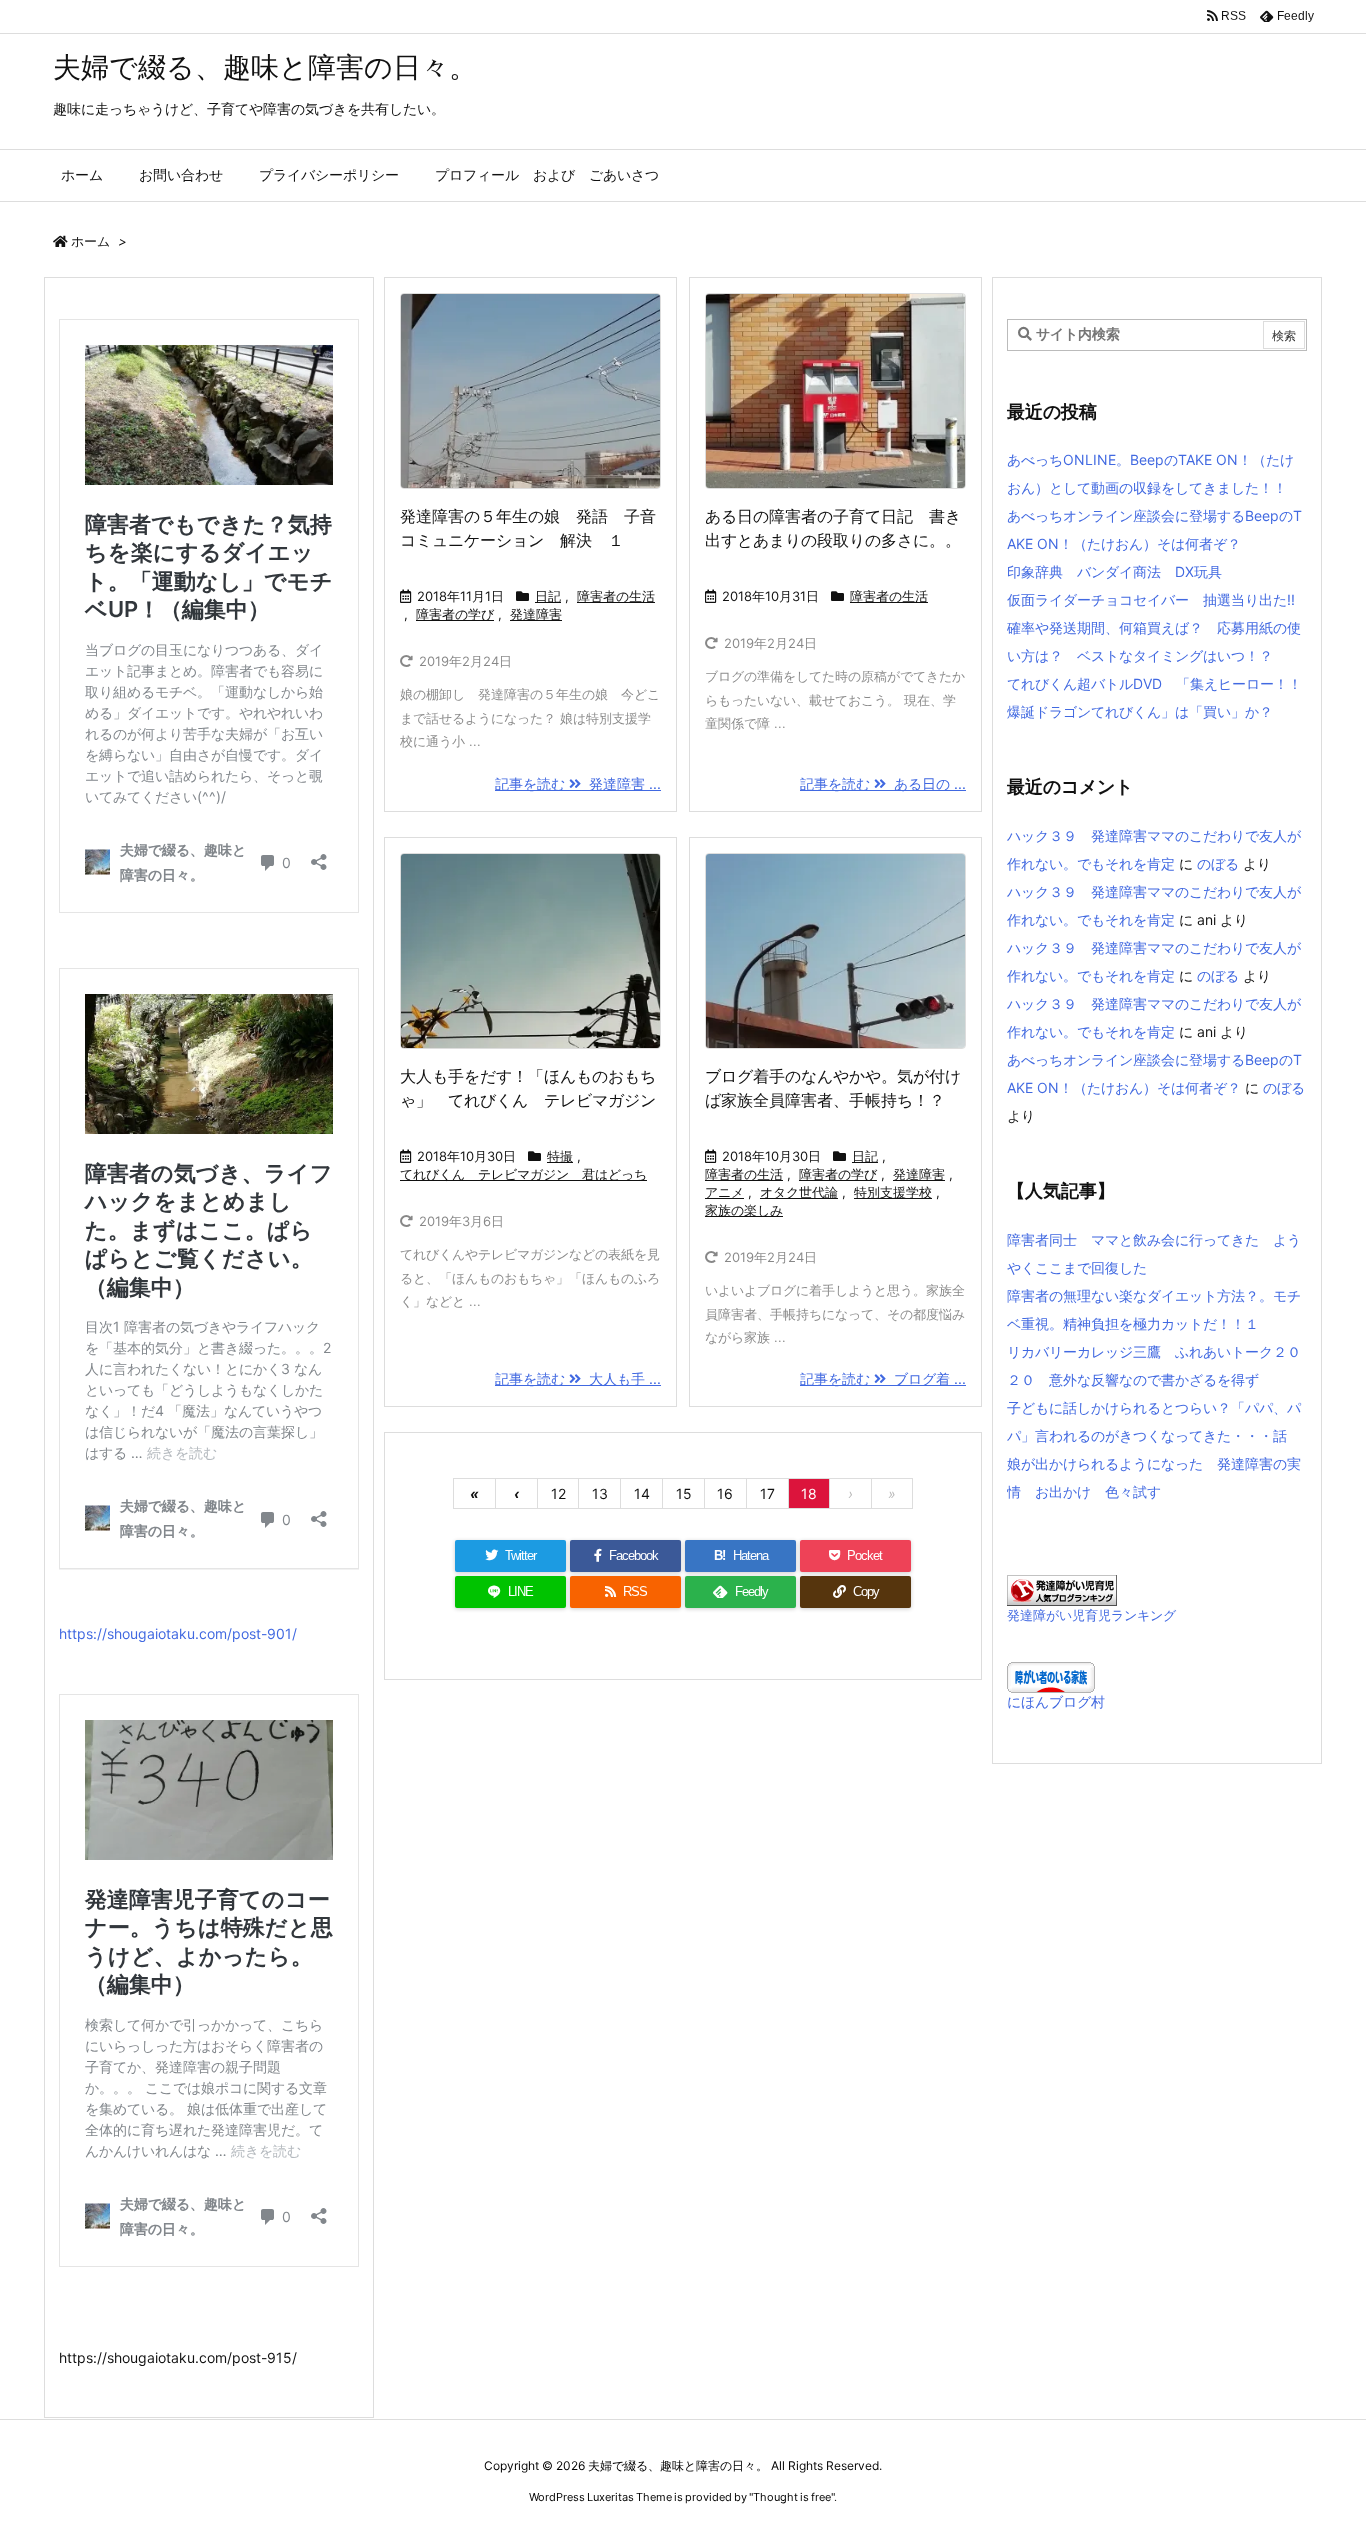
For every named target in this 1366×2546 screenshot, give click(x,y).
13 (600, 1493)
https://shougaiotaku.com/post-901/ (178, 1633)
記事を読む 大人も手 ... (578, 1378)
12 (558, 1493)
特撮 (560, 1156)
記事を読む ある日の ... (883, 783)
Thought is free (792, 2497)
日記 (548, 596)
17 (767, 1493)
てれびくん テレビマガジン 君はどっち (523, 1174)
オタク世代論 (799, 1192)
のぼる (1218, 863)
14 (642, 1493)
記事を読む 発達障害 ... (578, 783)
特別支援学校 (893, 1192)
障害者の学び (455, 614)
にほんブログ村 (1056, 1701)
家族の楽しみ (744, 1210)
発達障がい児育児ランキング (1091, 1615)
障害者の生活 (616, 596)
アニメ (724, 1192)
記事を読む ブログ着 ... (883, 1378)
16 (725, 1493)
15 (684, 1493)
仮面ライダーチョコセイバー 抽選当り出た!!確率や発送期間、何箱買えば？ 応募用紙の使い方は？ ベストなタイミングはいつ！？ (1154, 627)
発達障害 (536, 614)
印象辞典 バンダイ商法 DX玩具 (1114, 571)
